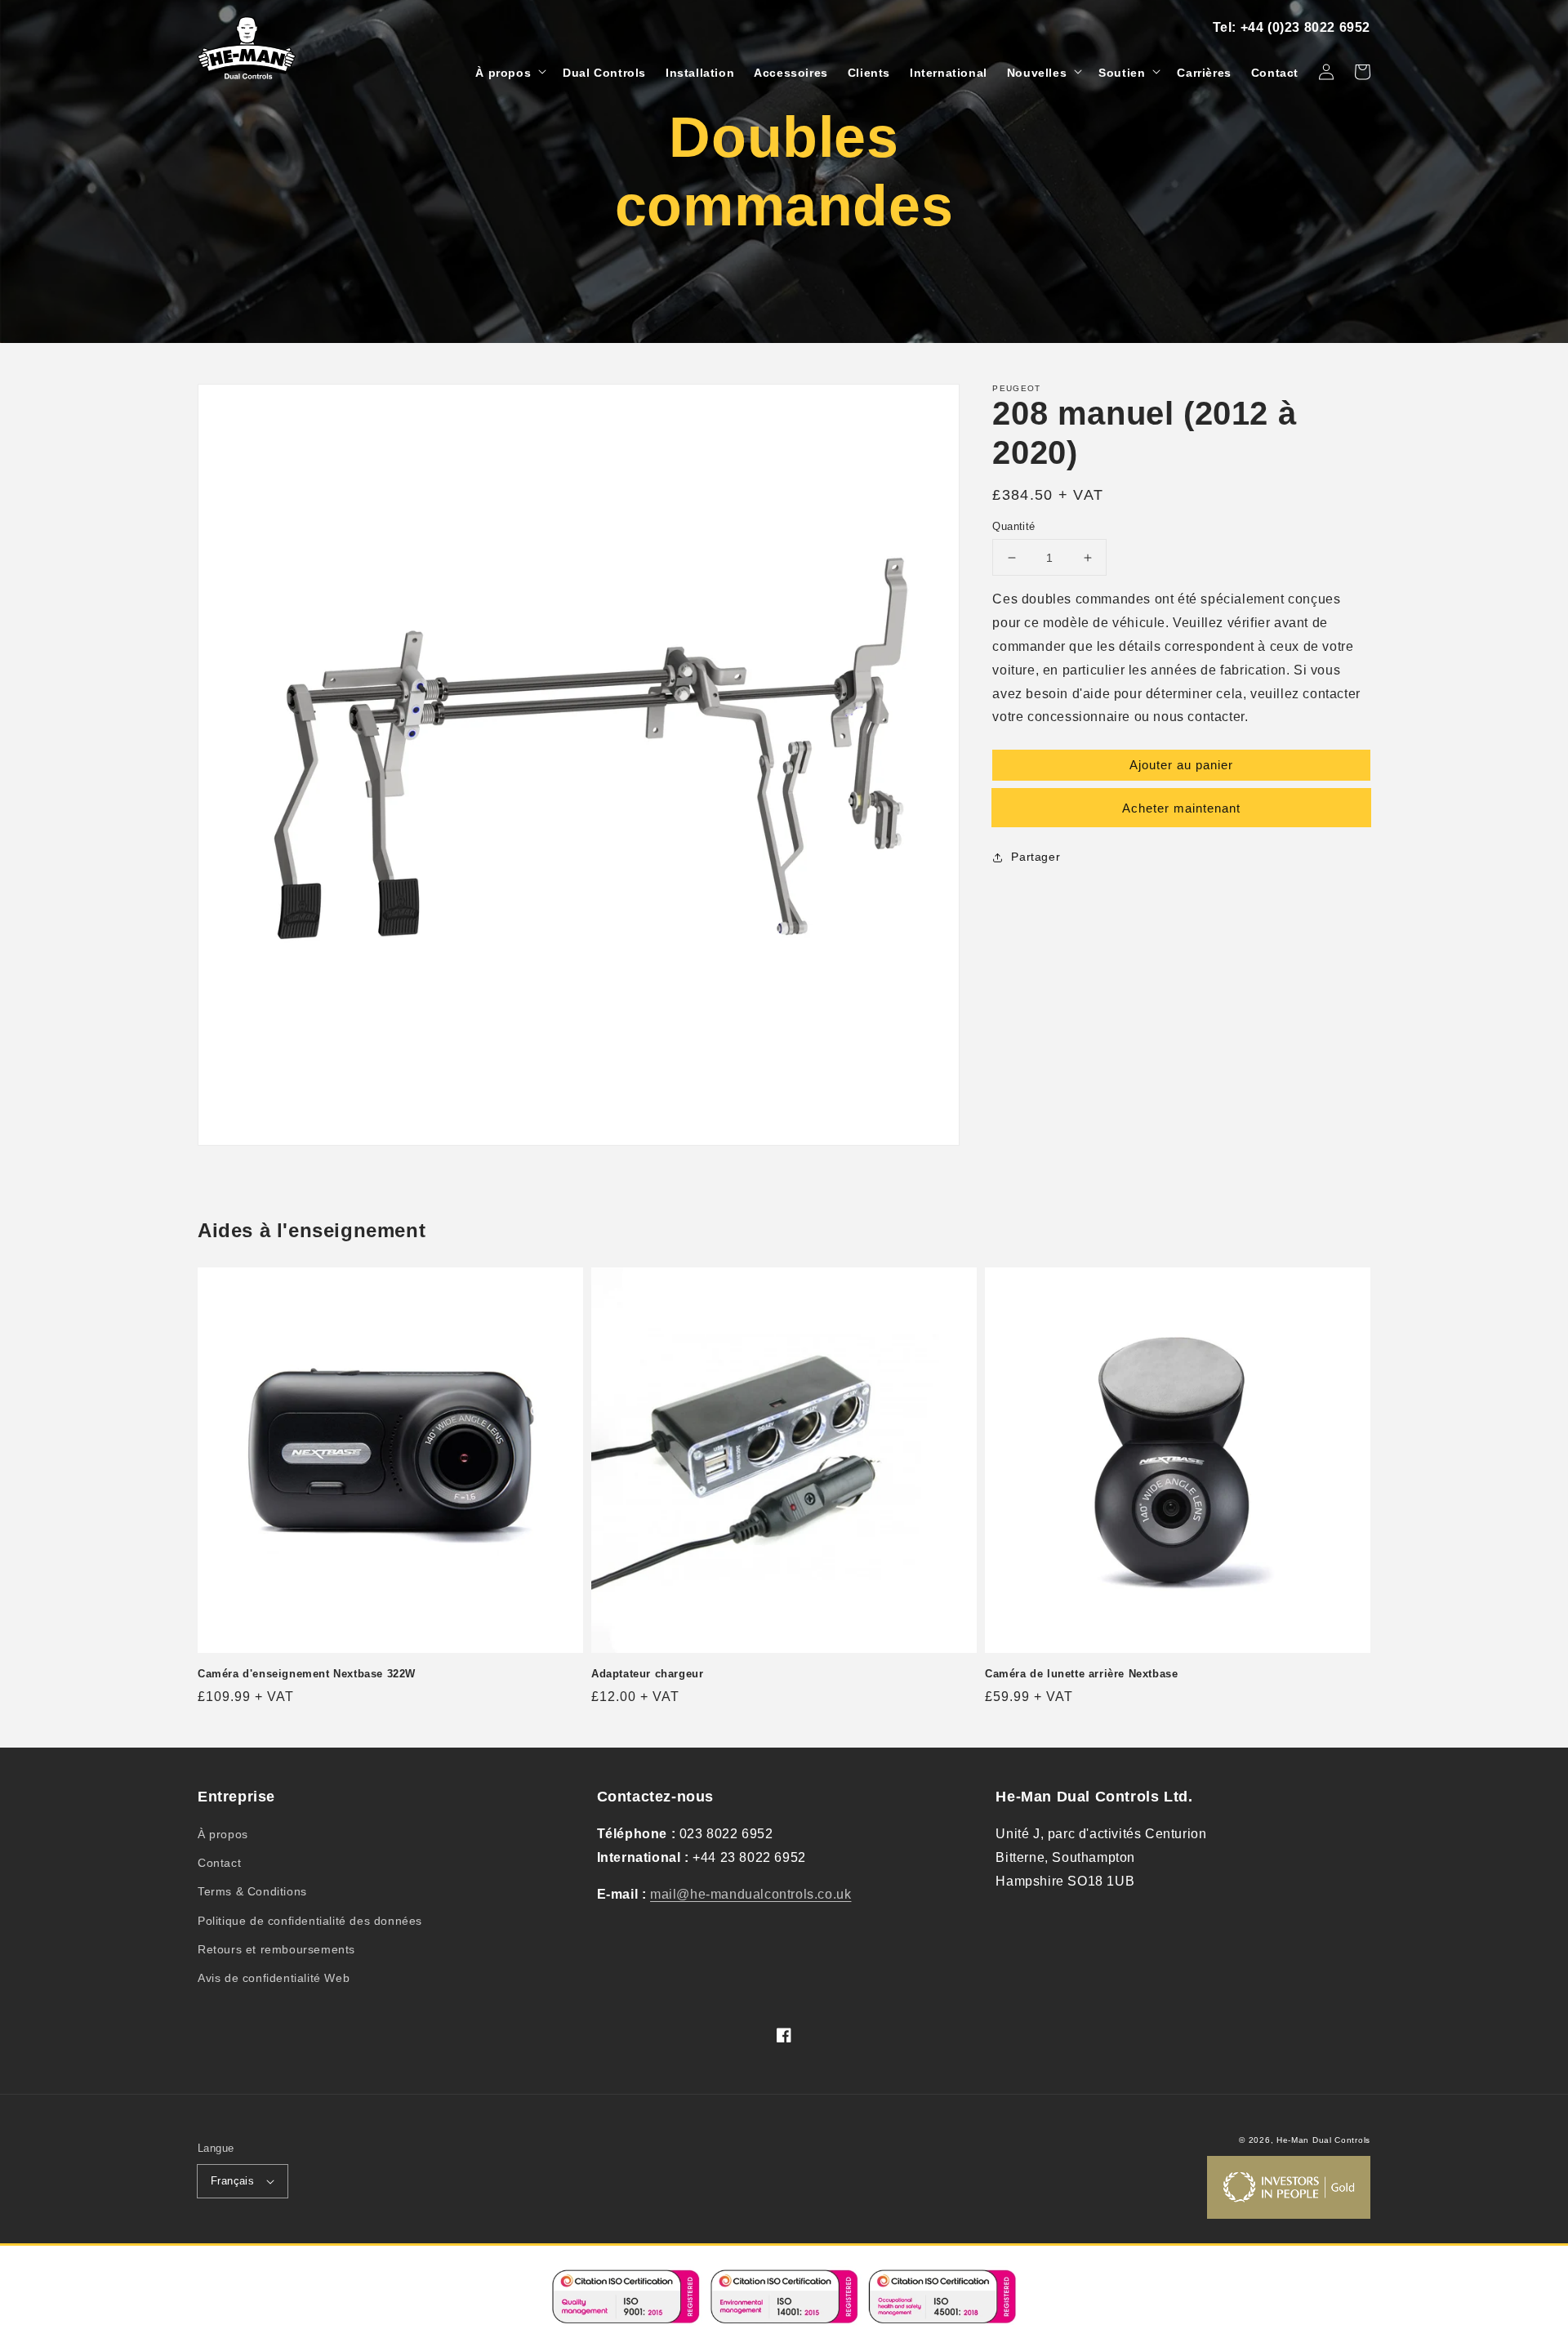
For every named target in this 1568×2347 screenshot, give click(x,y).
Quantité (1013, 526)
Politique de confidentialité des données (310, 1921)
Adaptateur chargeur (647, 1674)
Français (232, 2181)
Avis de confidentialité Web (274, 1978)
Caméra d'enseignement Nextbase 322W (307, 1674)
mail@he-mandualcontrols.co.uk (751, 1894)
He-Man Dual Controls (1323, 2140)
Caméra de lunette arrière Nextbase (1081, 1674)
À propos (223, 1834)
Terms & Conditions (252, 1891)
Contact (219, 1863)
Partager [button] (1036, 857)
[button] (509, 73)
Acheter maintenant (1181, 808)
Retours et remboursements (276, 1949)
